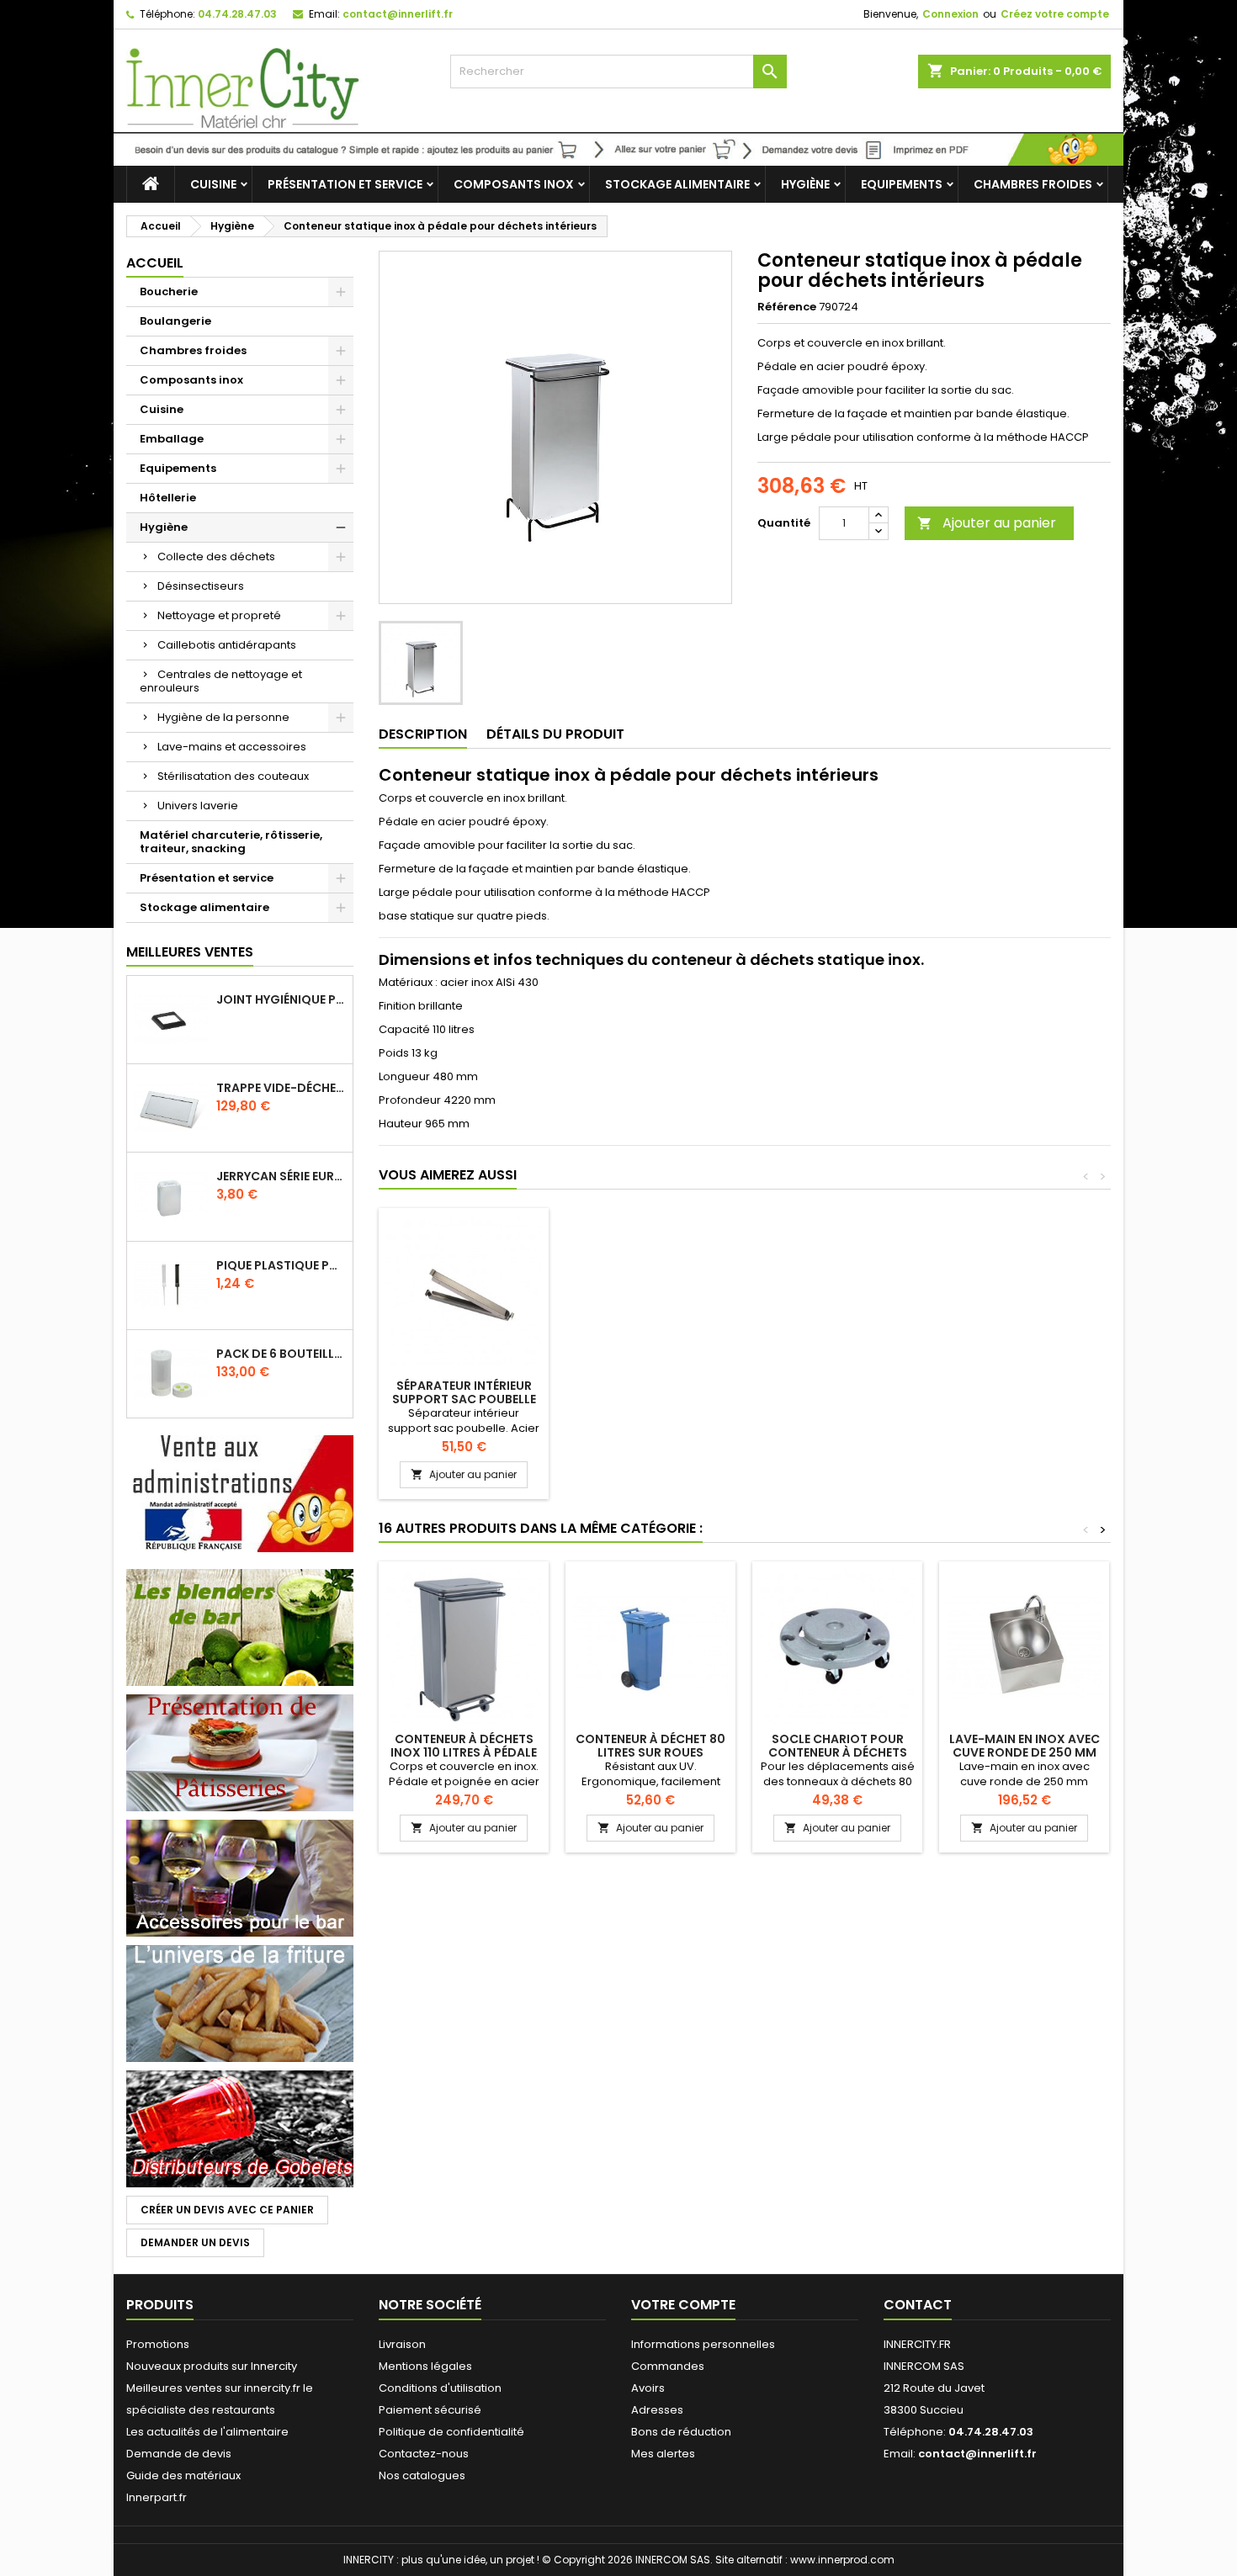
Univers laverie (198, 806)
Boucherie (169, 292)
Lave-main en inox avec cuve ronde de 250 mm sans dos (1025, 1752)
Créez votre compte (1055, 14)
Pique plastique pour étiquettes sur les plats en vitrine (281, 1265)
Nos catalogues (422, 2475)
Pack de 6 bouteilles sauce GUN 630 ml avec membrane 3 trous (281, 1354)
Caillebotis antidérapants (227, 645)
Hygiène (805, 184)
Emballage (172, 439)
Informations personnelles (703, 2344)
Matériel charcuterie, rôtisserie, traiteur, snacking (231, 842)
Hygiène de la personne (223, 717)
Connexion (950, 14)
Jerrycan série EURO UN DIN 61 (281, 1176)
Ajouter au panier (987, 523)
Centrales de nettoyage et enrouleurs (221, 681)
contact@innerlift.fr (398, 14)
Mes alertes (663, 2454)
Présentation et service (345, 184)
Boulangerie (175, 321)
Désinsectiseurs (201, 586)
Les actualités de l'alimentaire (207, 2432)
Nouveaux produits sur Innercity (212, 2366)
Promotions (158, 2344)
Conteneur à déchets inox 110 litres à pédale (464, 1746)
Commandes (668, 2366)
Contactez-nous (424, 2454)
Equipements (902, 184)
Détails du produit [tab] (555, 734)
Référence (787, 307)
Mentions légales (425, 2366)
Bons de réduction (681, 2432)
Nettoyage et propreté (219, 615)
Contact (918, 2305)
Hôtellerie (168, 498)
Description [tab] (423, 734)
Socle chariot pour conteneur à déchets (838, 1746)
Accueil (155, 263)
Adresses (657, 2410)
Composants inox (514, 184)
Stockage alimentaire (677, 184)
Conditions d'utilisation (440, 2388)
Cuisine (213, 184)
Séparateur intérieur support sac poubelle (464, 1392)
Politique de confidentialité (451, 2432)
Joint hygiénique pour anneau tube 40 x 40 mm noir (281, 999)
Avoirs (648, 2388)
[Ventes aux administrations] (240, 1493)
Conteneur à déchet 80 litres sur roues (650, 1746)
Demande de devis (179, 2454)
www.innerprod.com (842, 2560)
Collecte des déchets (216, 557)
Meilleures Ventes (190, 952)
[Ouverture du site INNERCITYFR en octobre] (618, 148)
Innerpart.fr (157, 2497)
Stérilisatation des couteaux (233, 776)
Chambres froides (1033, 184)
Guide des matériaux (183, 2475)
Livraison (402, 2344)
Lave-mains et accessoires (232, 747)
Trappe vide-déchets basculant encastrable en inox (281, 1088)
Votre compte (683, 2305)
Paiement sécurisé (430, 2410)
